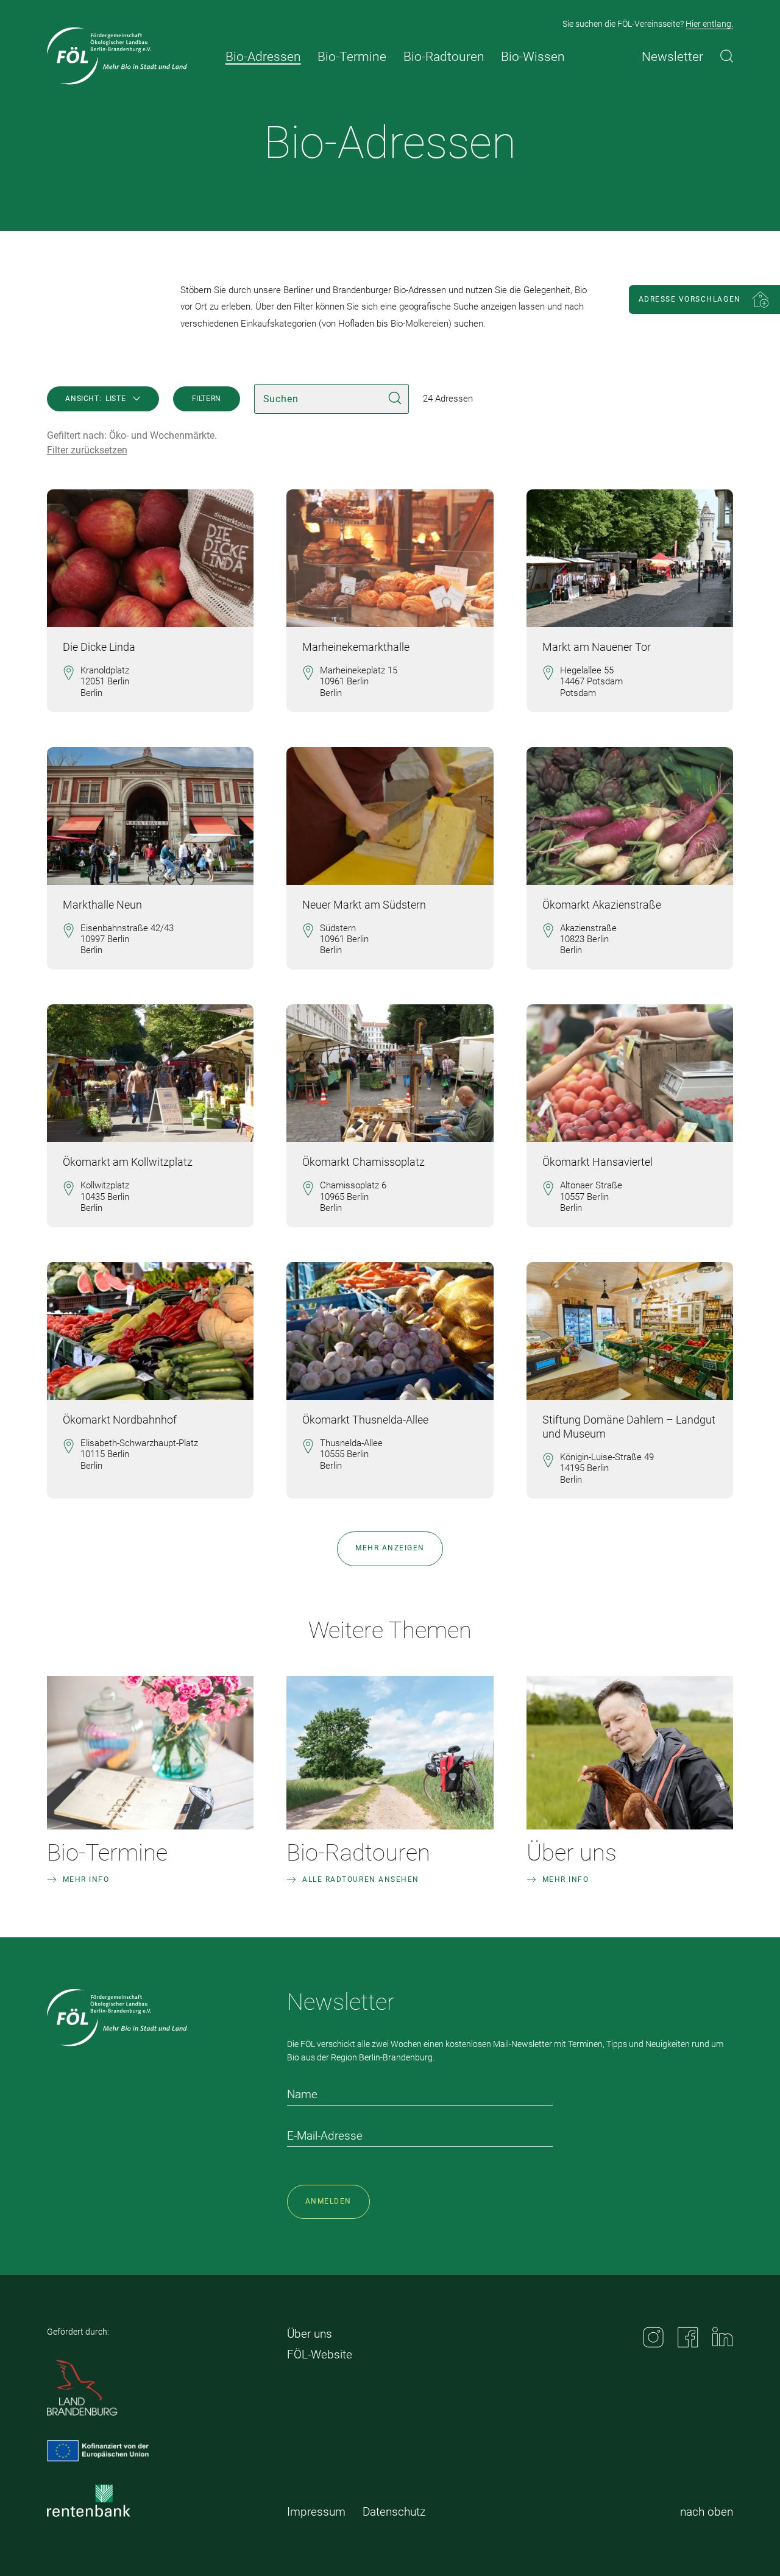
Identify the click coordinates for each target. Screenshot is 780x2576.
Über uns (572, 1853)
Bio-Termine (107, 1853)
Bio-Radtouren (358, 1853)
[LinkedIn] (723, 2336)
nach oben (707, 2512)
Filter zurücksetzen (87, 450)
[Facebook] (688, 2337)
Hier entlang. (709, 24)
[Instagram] (653, 2337)
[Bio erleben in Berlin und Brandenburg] (117, 56)
